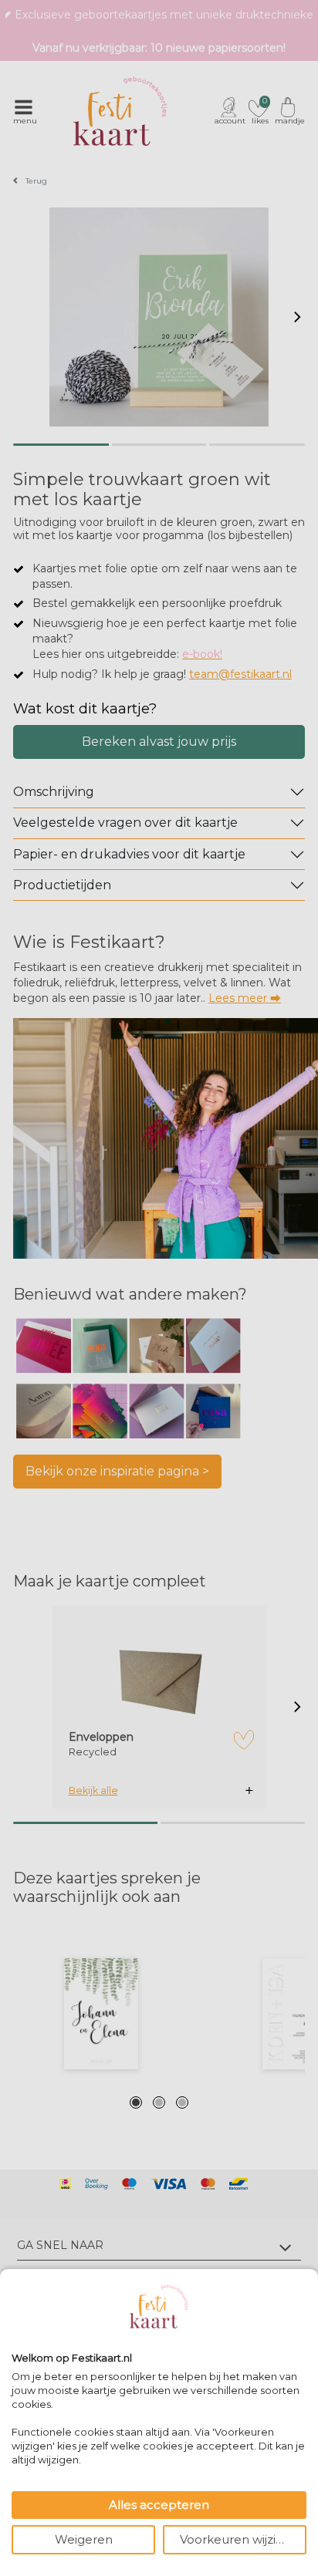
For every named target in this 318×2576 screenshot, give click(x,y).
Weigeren (84, 2539)
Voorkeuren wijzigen (239, 2539)
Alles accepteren (159, 2505)
